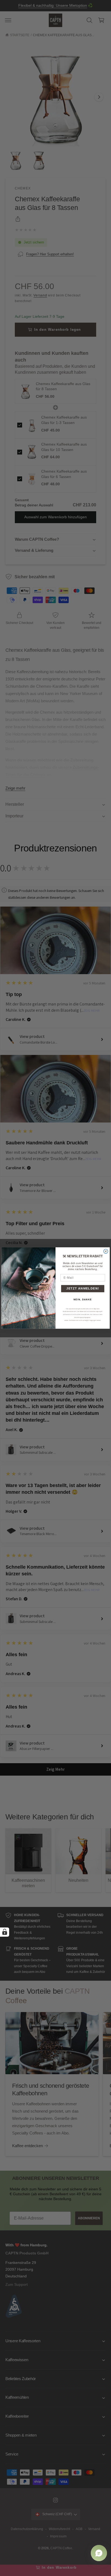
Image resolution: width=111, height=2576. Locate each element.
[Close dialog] (106, 1251)
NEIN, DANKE (83, 1299)
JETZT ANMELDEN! (83, 1289)
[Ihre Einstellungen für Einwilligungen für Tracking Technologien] (5, 1932)
